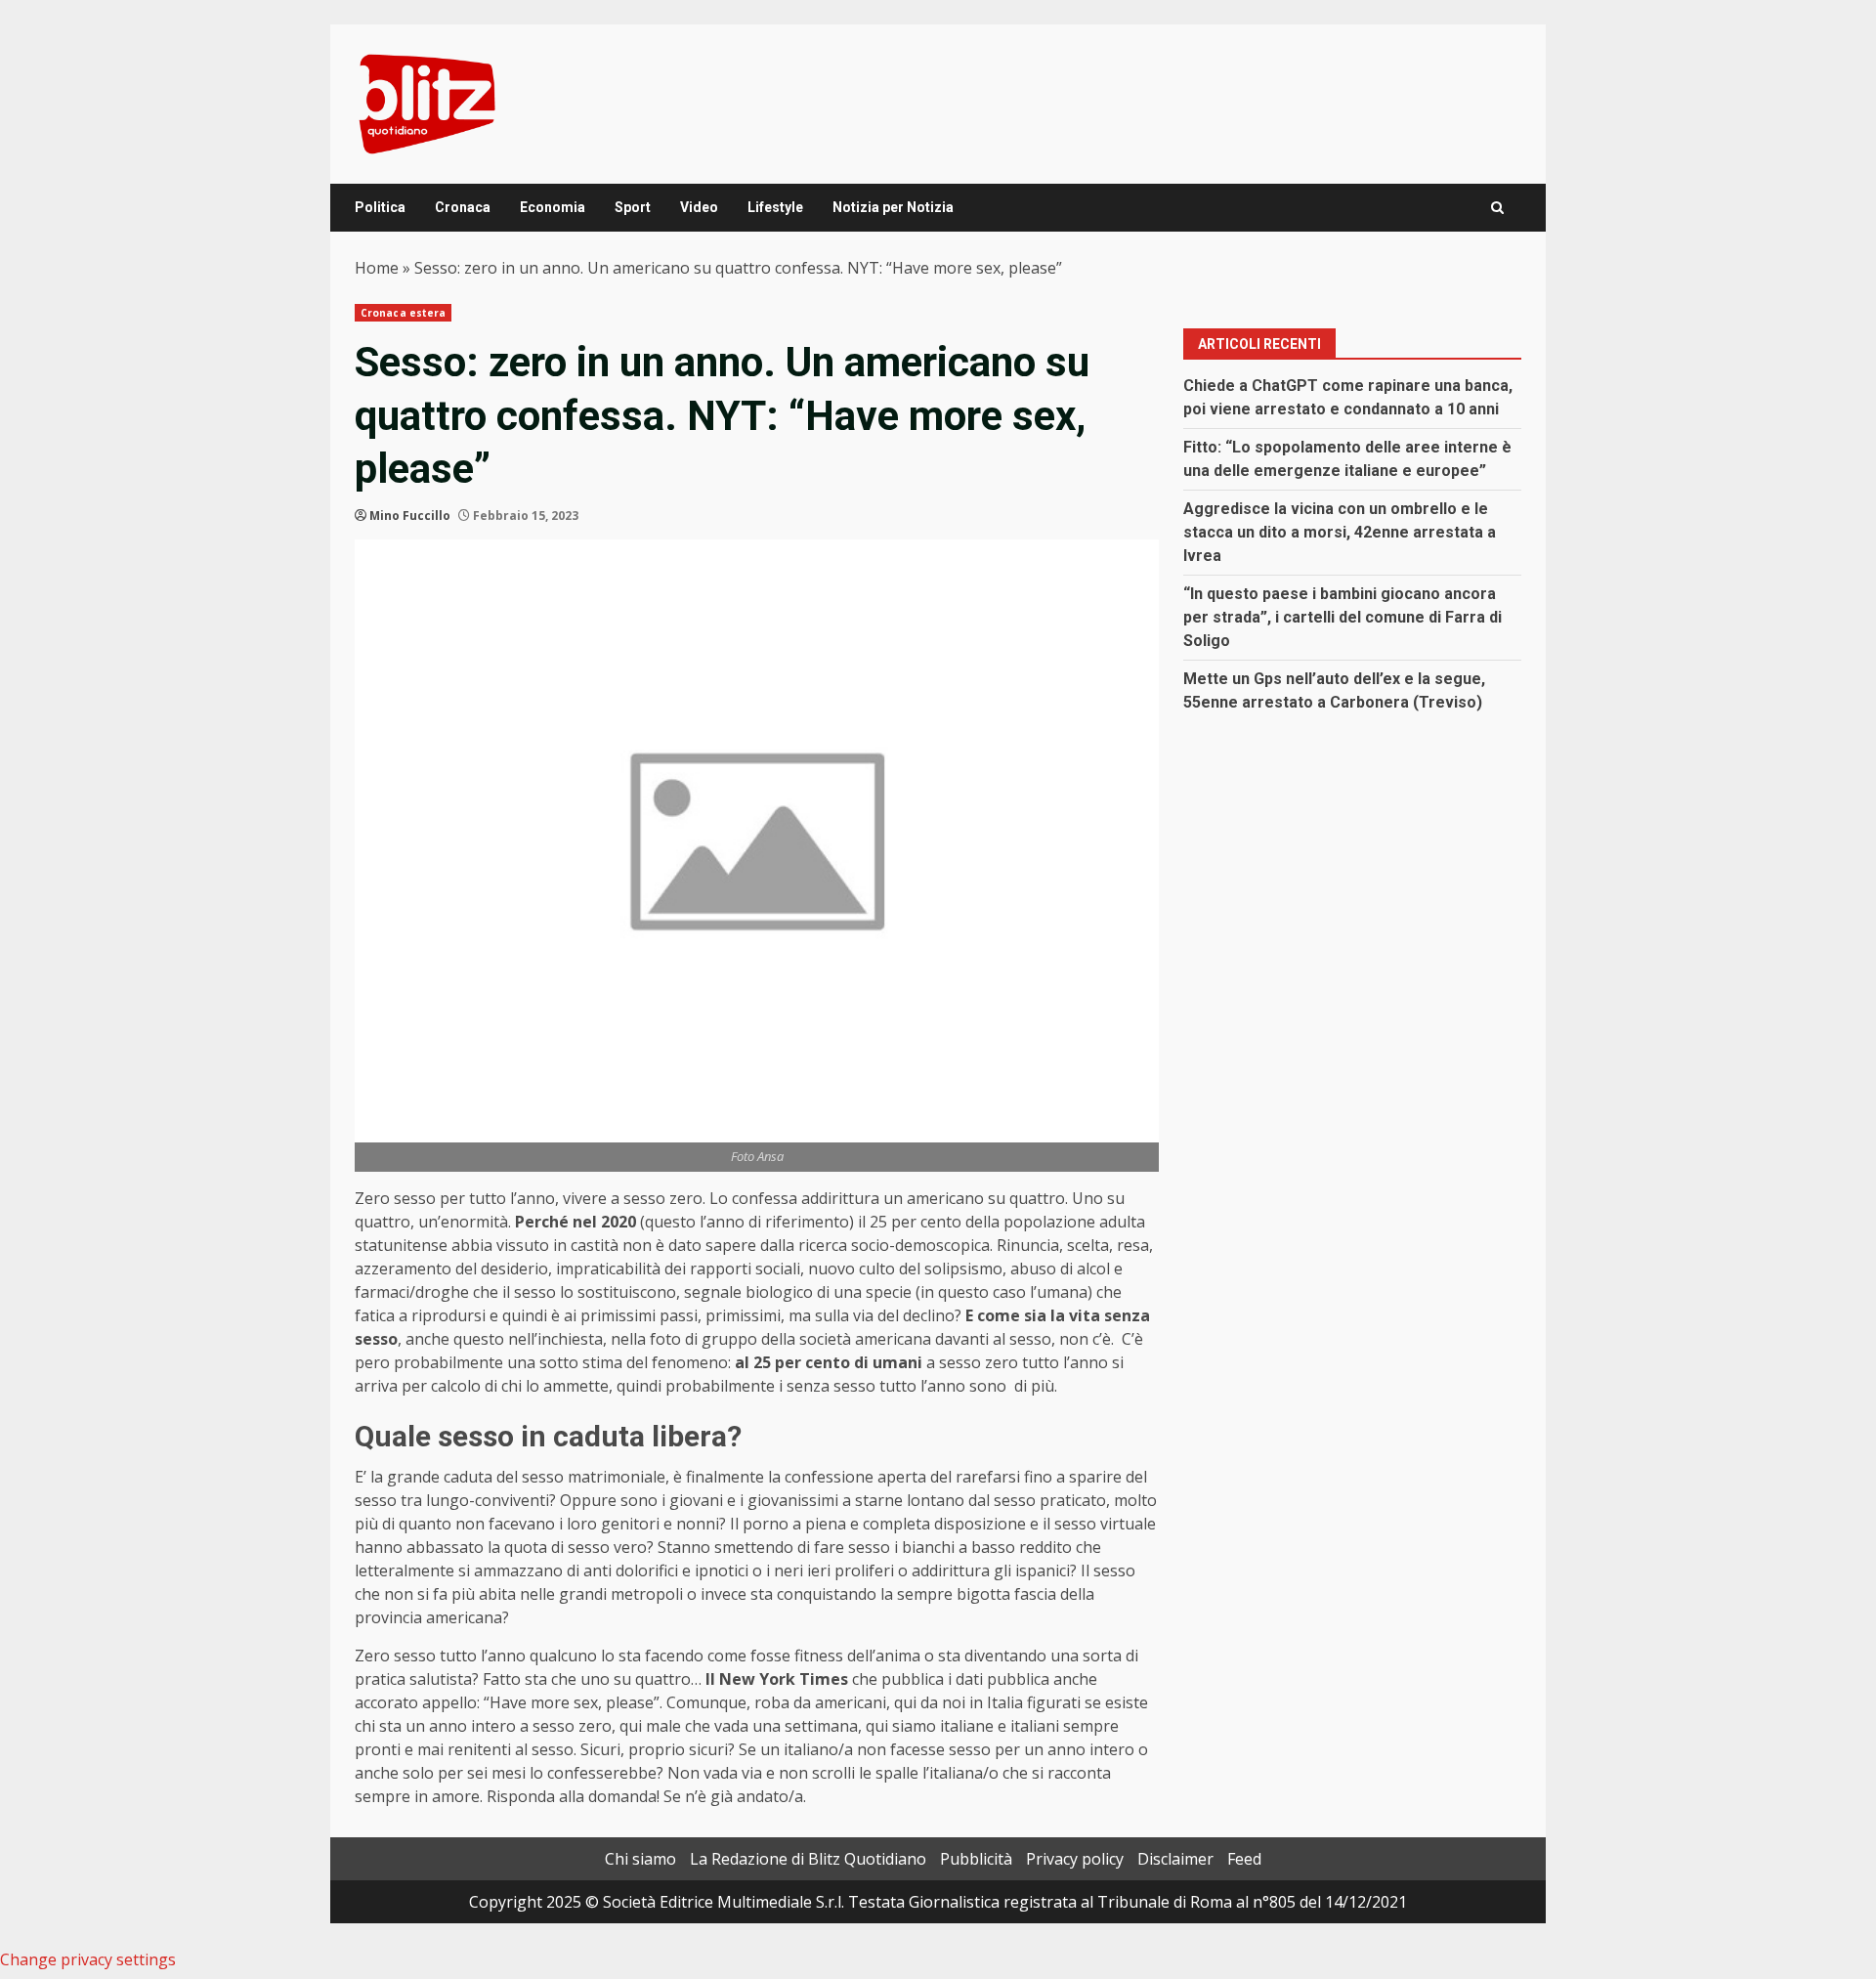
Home (377, 268)
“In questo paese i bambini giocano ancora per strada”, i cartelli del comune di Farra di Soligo (1343, 617)
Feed (1244, 1859)
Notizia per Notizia (893, 207)
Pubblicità (976, 1859)
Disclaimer (1175, 1859)
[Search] (1497, 208)
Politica (380, 207)
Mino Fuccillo (410, 516)
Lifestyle (775, 207)
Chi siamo (640, 1859)
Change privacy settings (88, 1959)
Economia (553, 207)
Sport (633, 207)
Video (699, 207)
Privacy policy (1075, 1859)
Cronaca (463, 207)
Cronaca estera (403, 313)
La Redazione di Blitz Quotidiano (808, 1859)
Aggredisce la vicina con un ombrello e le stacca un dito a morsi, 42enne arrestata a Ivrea (1340, 532)
